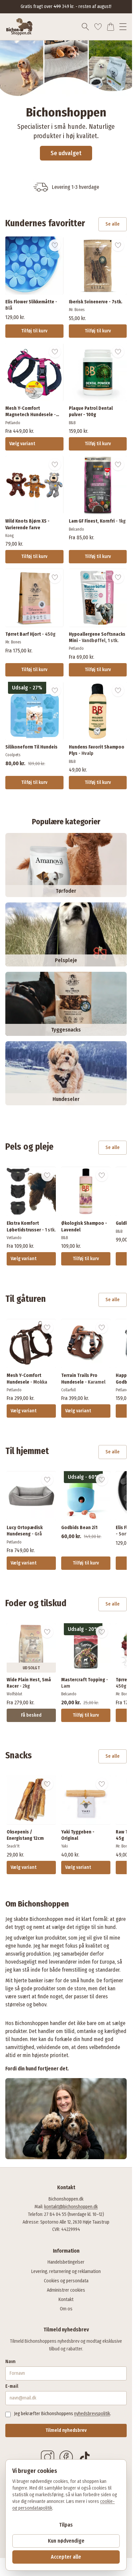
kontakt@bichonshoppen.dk (71, 2207)
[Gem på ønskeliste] (55, 245)
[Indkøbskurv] (111, 27)
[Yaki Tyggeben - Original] (86, 1800)
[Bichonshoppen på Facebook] (66, 2457)
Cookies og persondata (66, 2281)
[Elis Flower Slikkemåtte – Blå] (34, 266)
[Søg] (85, 27)
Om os (66, 2309)
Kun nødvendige (66, 2541)
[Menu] (123, 27)
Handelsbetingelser (66, 2262)
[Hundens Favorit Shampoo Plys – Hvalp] (98, 711)
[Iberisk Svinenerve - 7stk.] (98, 266)
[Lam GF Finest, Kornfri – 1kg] (98, 485)
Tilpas (66, 2525)
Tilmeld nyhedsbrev (66, 2430)
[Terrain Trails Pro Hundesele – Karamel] (86, 1344)
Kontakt (66, 2300)
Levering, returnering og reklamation (66, 2271)
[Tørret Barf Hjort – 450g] (34, 598)
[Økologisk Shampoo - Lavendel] (86, 1191)
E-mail (12, 2386)
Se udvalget (66, 153)
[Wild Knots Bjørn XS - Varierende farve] (34, 485)
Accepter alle (66, 2557)
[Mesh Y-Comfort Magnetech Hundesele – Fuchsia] (34, 372)
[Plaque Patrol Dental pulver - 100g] (98, 372)
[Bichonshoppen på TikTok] (85, 2457)
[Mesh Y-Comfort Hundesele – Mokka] (31, 1344)
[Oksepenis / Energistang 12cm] (31, 1800)
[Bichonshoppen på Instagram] (48, 2457)
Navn (10, 2362)
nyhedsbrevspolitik (92, 2414)
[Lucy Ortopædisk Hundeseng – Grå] (31, 1496)
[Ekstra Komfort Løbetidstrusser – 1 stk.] (31, 1191)
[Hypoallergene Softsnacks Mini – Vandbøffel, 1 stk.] (98, 598)
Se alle (113, 224)
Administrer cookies (66, 2290)
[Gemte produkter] (98, 27)
